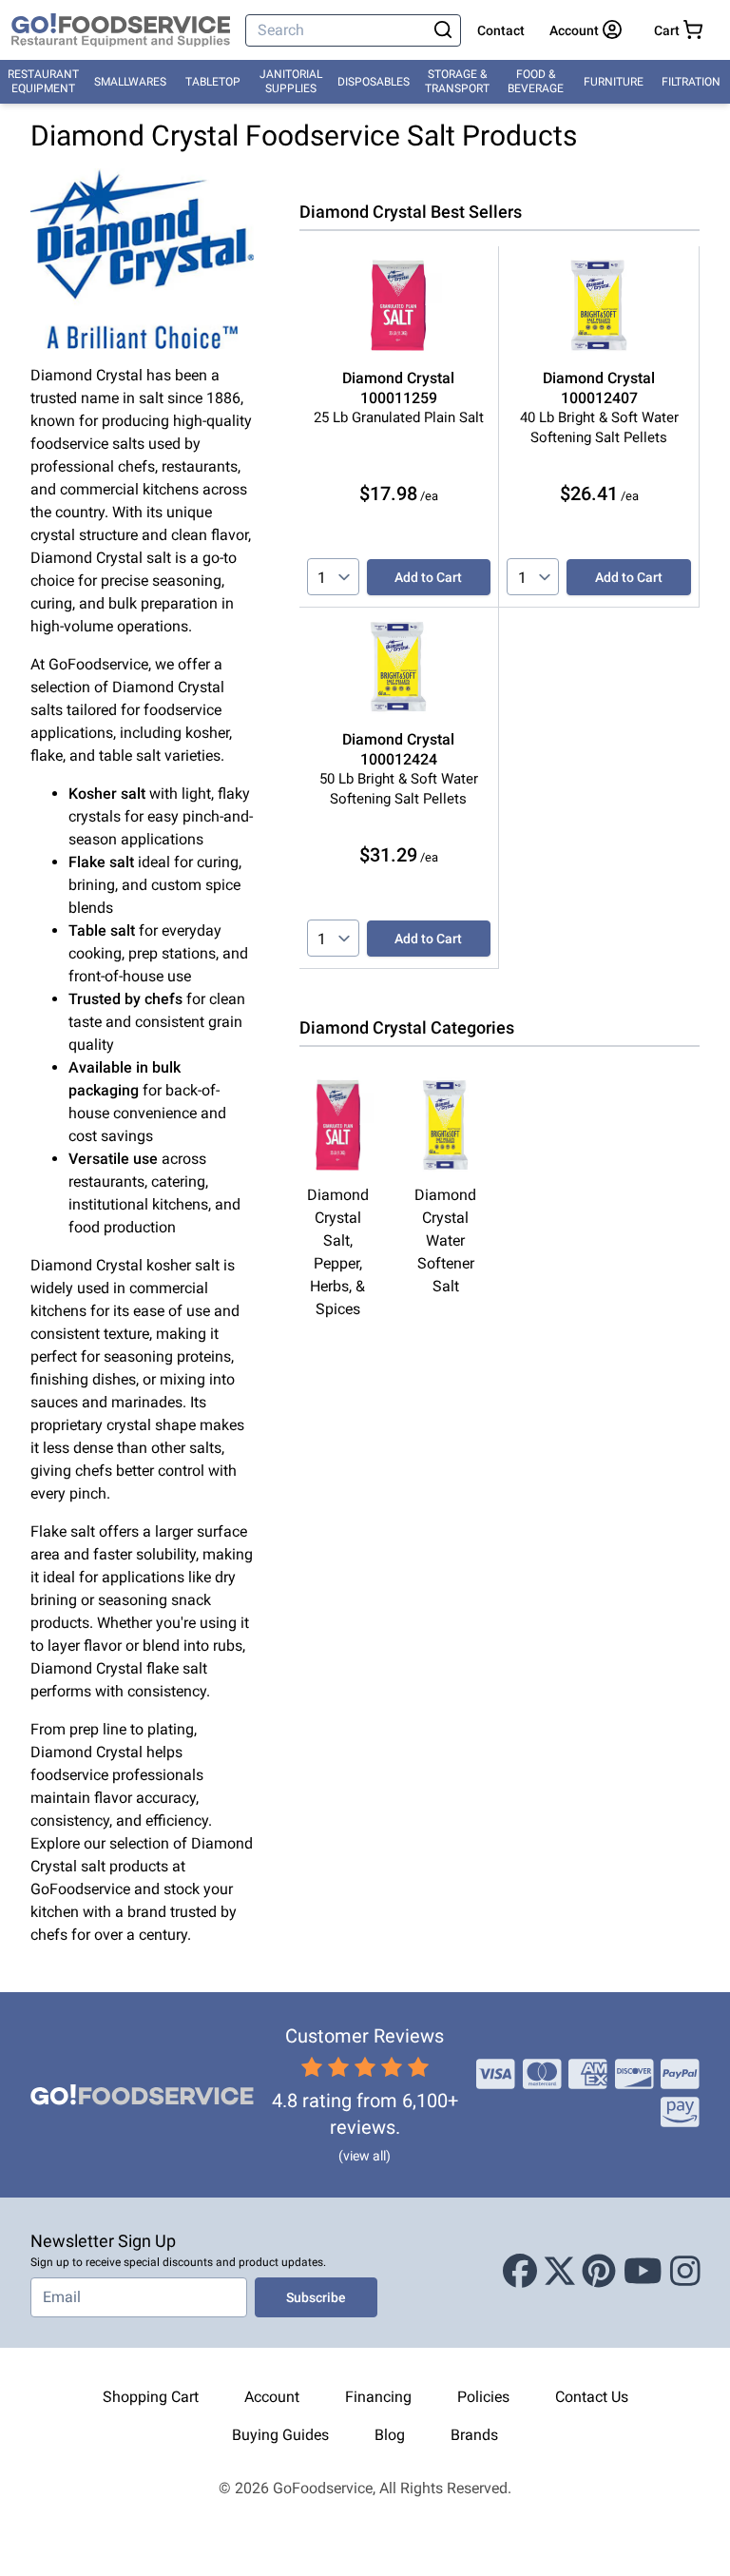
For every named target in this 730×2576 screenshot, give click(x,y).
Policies (483, 2397)
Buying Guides (280, 2435)
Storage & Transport (457, 81)
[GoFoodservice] (121, 30)
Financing (378, 2397)
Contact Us (592, 2397)
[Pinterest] (599, 2273)
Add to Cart (428, 577)
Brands (474, 2435)
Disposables (374, 82)
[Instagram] (685, 2273)
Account (272, 2397)
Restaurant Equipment (43, 81)
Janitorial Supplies (291, 81)
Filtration (691, 82)
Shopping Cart (151, 2397)
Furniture (614, 82)
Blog (390, 2435)
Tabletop (213, 82)
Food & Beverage (536, 81)
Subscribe (316, 2297)
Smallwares (130, 82)
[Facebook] (520, 2273)
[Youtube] (643, 2273)
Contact (501, 30)
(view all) (365, 2156)
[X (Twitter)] (560, 2273)
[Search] (443, 30)
